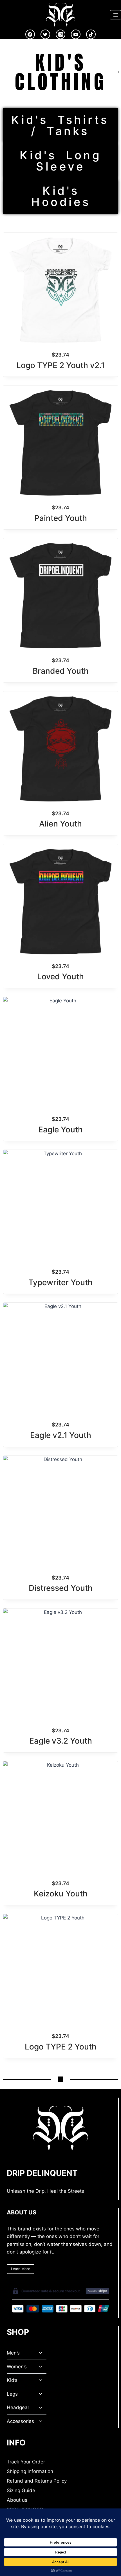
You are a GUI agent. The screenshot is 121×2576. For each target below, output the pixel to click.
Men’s (13, 2353)
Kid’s (12, 2380)
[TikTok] (91, 34)
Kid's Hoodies (61, 196)
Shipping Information (30, 2471)
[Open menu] (116, 15)
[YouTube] (76, 34)
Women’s (17, 2367)
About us (17, 2500)
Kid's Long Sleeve (60, 161)
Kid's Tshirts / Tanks (60, 125)
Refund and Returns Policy (37, 2481)
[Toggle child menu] (40, 2353)
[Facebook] (30, 34)
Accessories (20, 2421)
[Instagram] (60, 34)
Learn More (21, 2269)
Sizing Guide (21, 2490)
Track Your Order (26, 2462)
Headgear (18, 2407)
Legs (12, 2394)
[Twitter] (45, 34)
